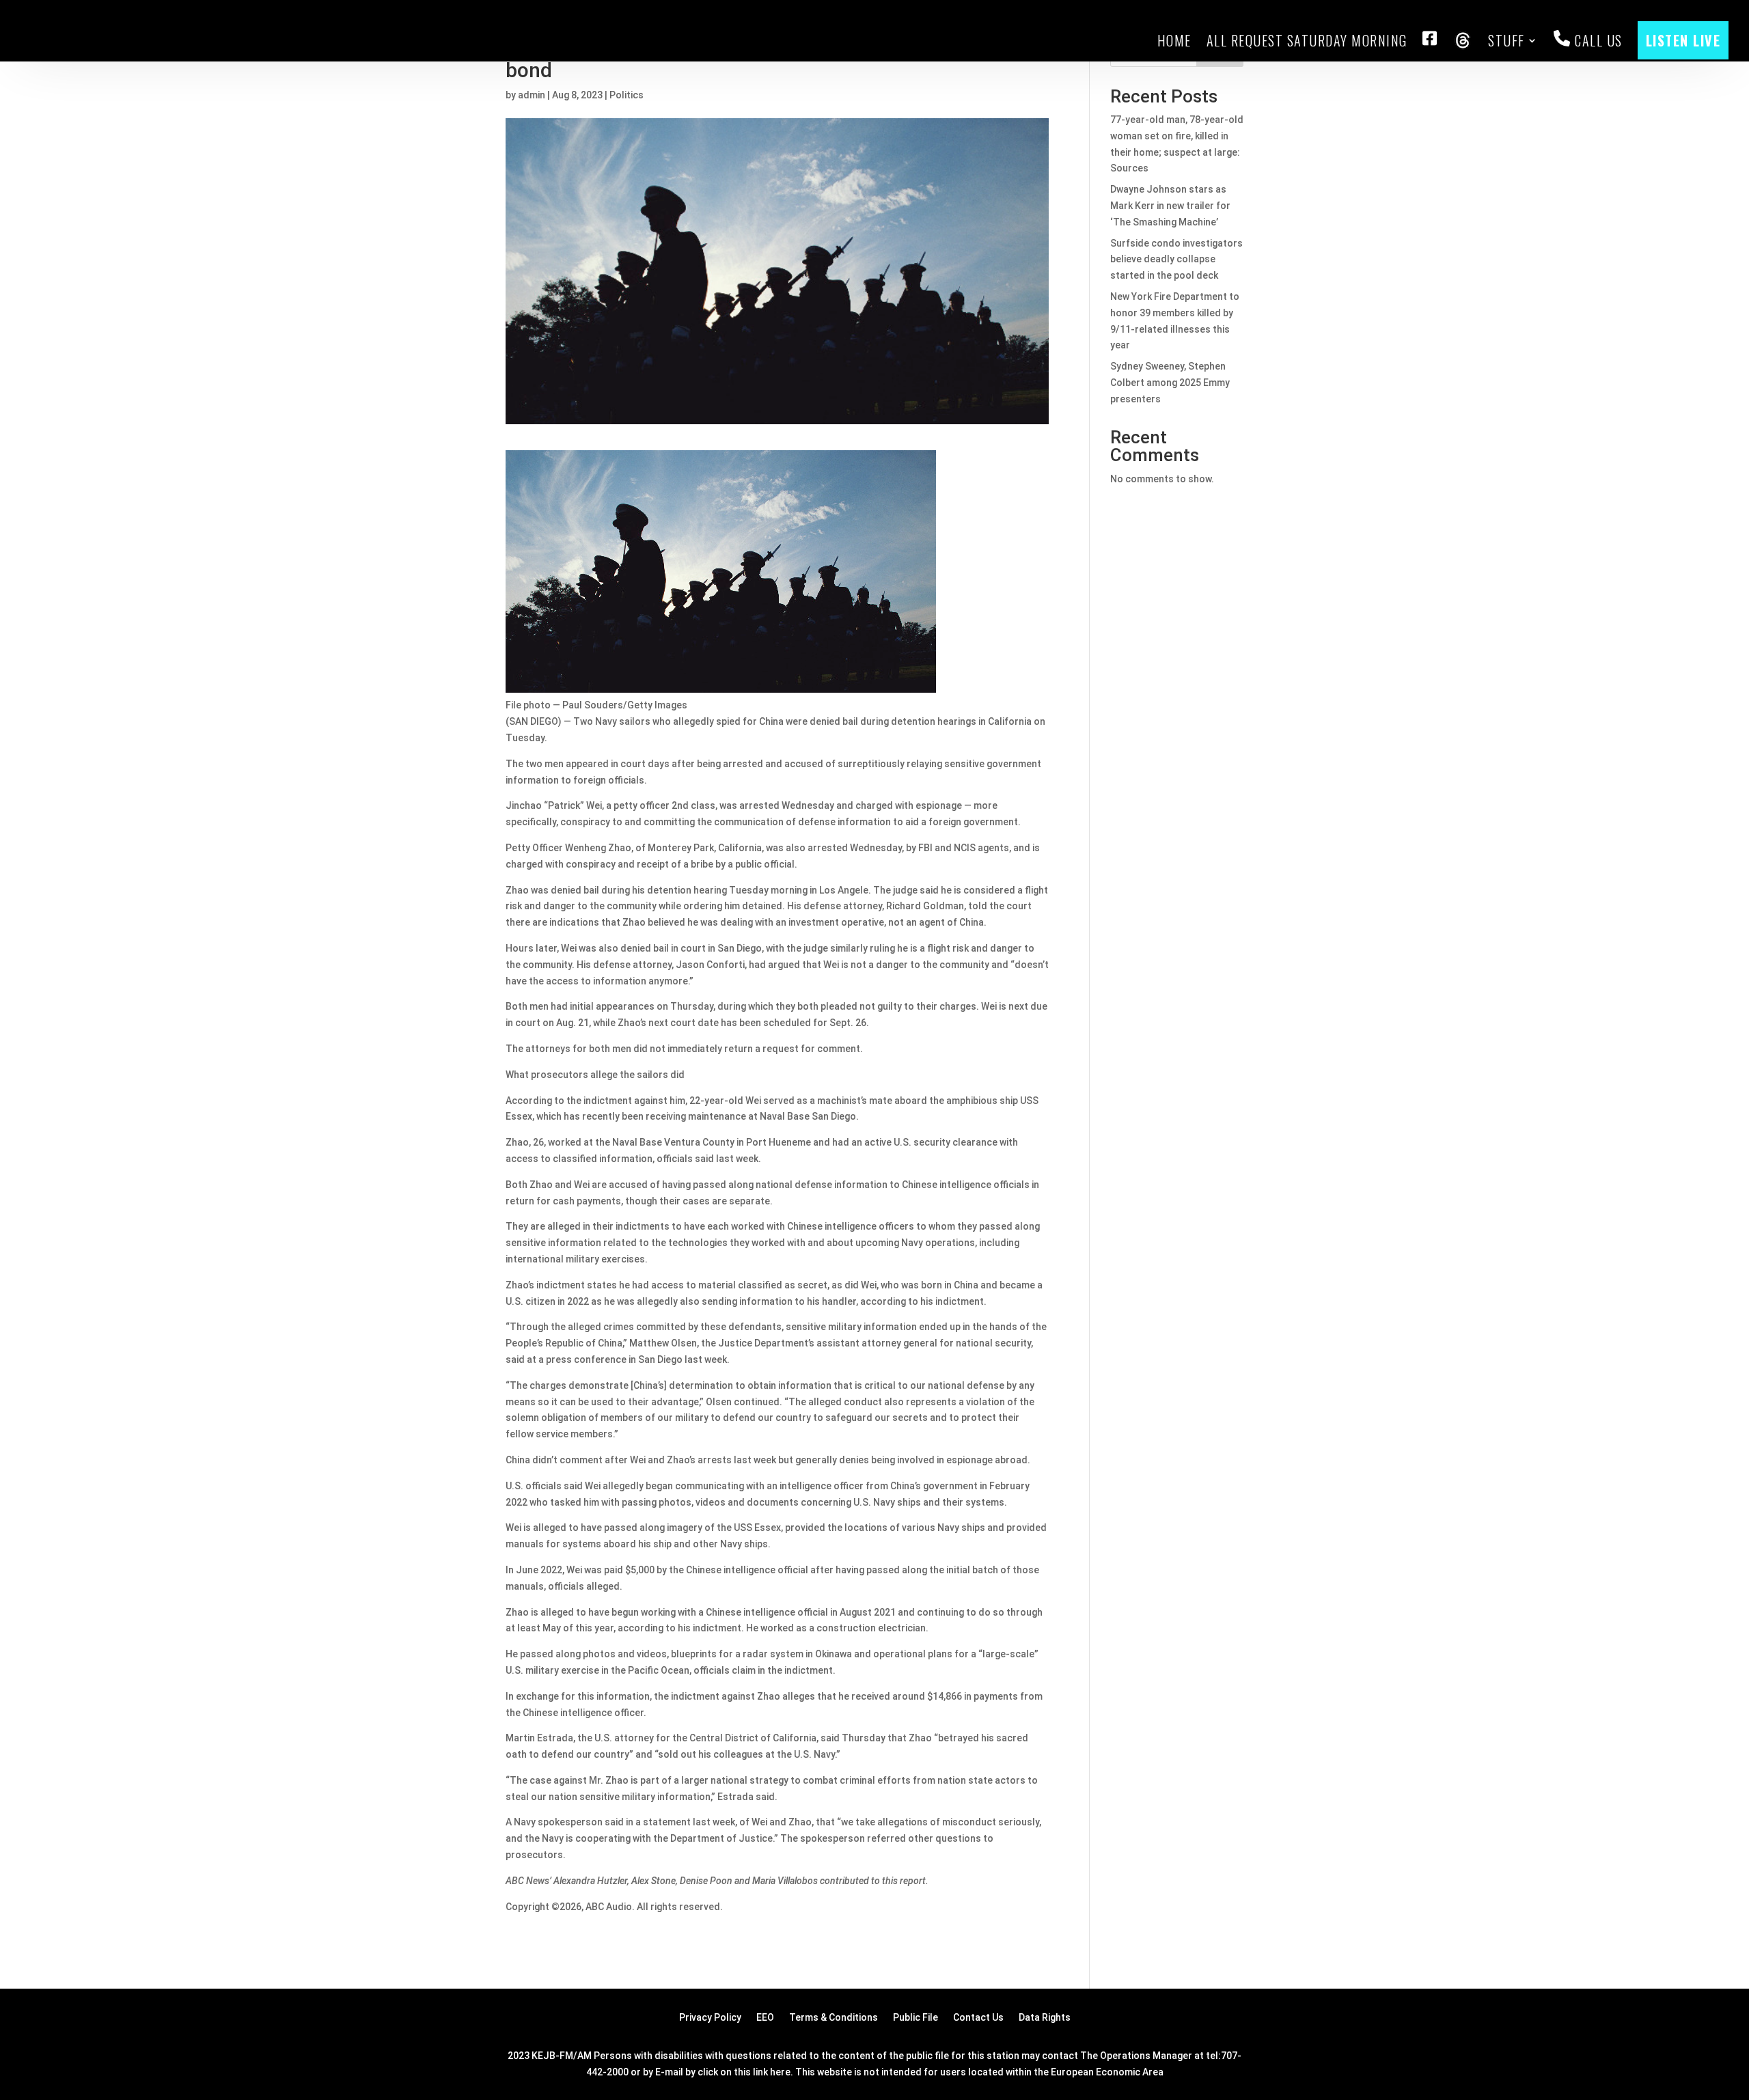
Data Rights (1045, 2018)
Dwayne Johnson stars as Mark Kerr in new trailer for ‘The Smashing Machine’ (1170, 206)
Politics (626, 95)
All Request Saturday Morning (1307, 40)
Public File (915, 2018)
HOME (1174, 40)
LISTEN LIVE (1683, 40)
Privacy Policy (710, 2018)
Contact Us (978, 2018)
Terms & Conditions (834, 2018)
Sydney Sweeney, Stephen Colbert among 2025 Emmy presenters (1170, 383)
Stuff (1506, 40)
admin (532, 95)
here (780, 2072)
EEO (765, 2018)
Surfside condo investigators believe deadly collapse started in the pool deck (1176, 260)
